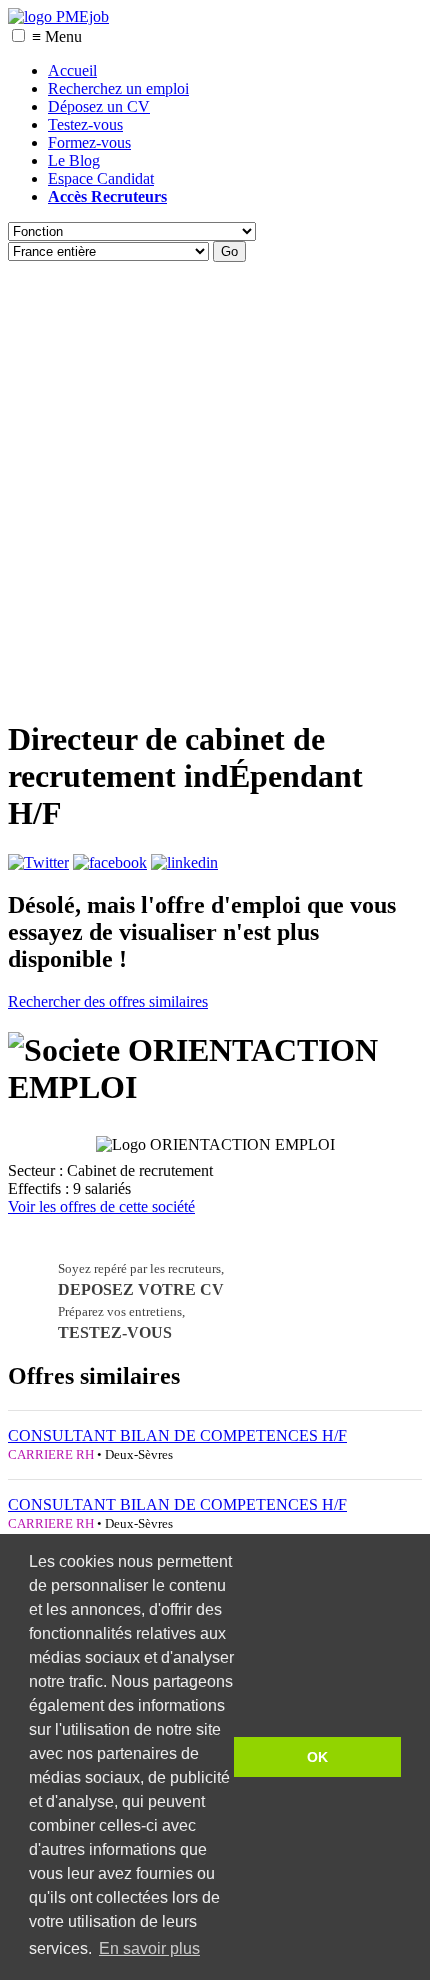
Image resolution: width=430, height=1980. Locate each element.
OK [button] (317, 1757)
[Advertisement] (215, 485)
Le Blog (74, 160)
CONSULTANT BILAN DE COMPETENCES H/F (177, 1435)
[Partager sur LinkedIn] (184, 862)
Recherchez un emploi (118, 88)
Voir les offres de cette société (101, 1206)
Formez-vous (89, 142)
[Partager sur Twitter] (38, 862)
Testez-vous (85, 124)
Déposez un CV (99, 106)
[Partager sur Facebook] (110, 862)
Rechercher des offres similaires (108, 1001)
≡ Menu (57, 36)
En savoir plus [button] (149, 1948)
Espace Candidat (101, 178)
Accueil (72, 70)
